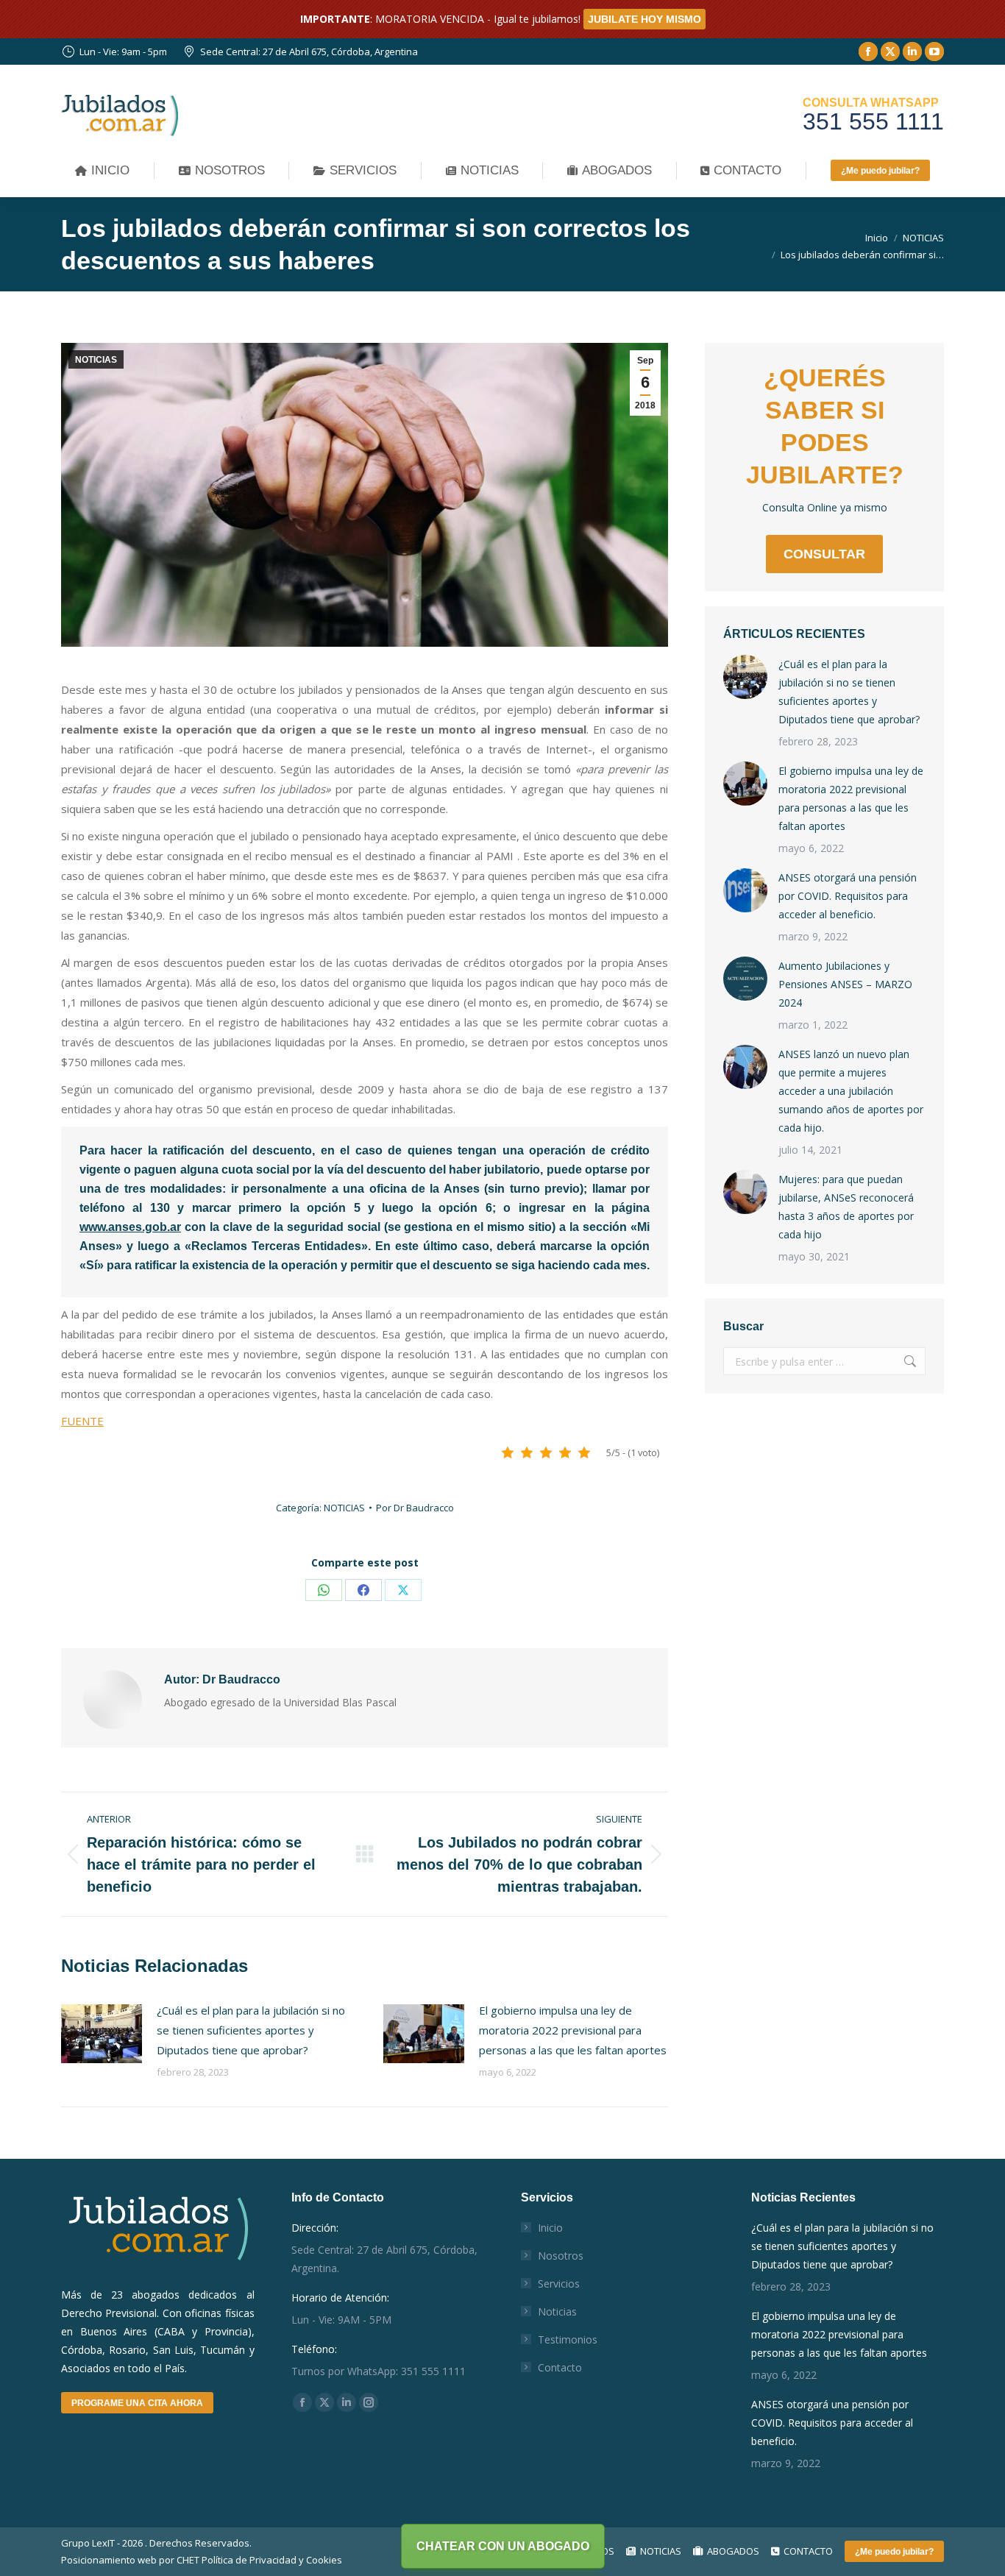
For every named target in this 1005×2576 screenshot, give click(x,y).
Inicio (550, 2228)
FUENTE (82, 1421)
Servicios (559, 2284)
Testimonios (568, 2339)
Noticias (557, 2311)
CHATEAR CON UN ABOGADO (503, 2546)
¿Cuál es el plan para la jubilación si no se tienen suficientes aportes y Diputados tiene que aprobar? (251, 2030)
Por (415, 1508)
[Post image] (102, 2034)
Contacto (560, 2367)
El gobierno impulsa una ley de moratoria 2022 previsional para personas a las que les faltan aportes (573, 2030)
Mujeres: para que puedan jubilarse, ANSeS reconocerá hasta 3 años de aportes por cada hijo (846, 1207)
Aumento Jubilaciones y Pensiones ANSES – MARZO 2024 (845, 984)
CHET (188, 2560)
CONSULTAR (824, 554)
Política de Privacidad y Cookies (272, 2560)
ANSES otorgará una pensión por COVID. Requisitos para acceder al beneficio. (848, 896)
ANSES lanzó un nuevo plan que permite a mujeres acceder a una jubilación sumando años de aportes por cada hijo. (851, 1091)
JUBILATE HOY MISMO (644, 19)
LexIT (102, 2543)
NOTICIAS (96, 360)
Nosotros (561, 2256)
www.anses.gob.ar (130, 1227)
